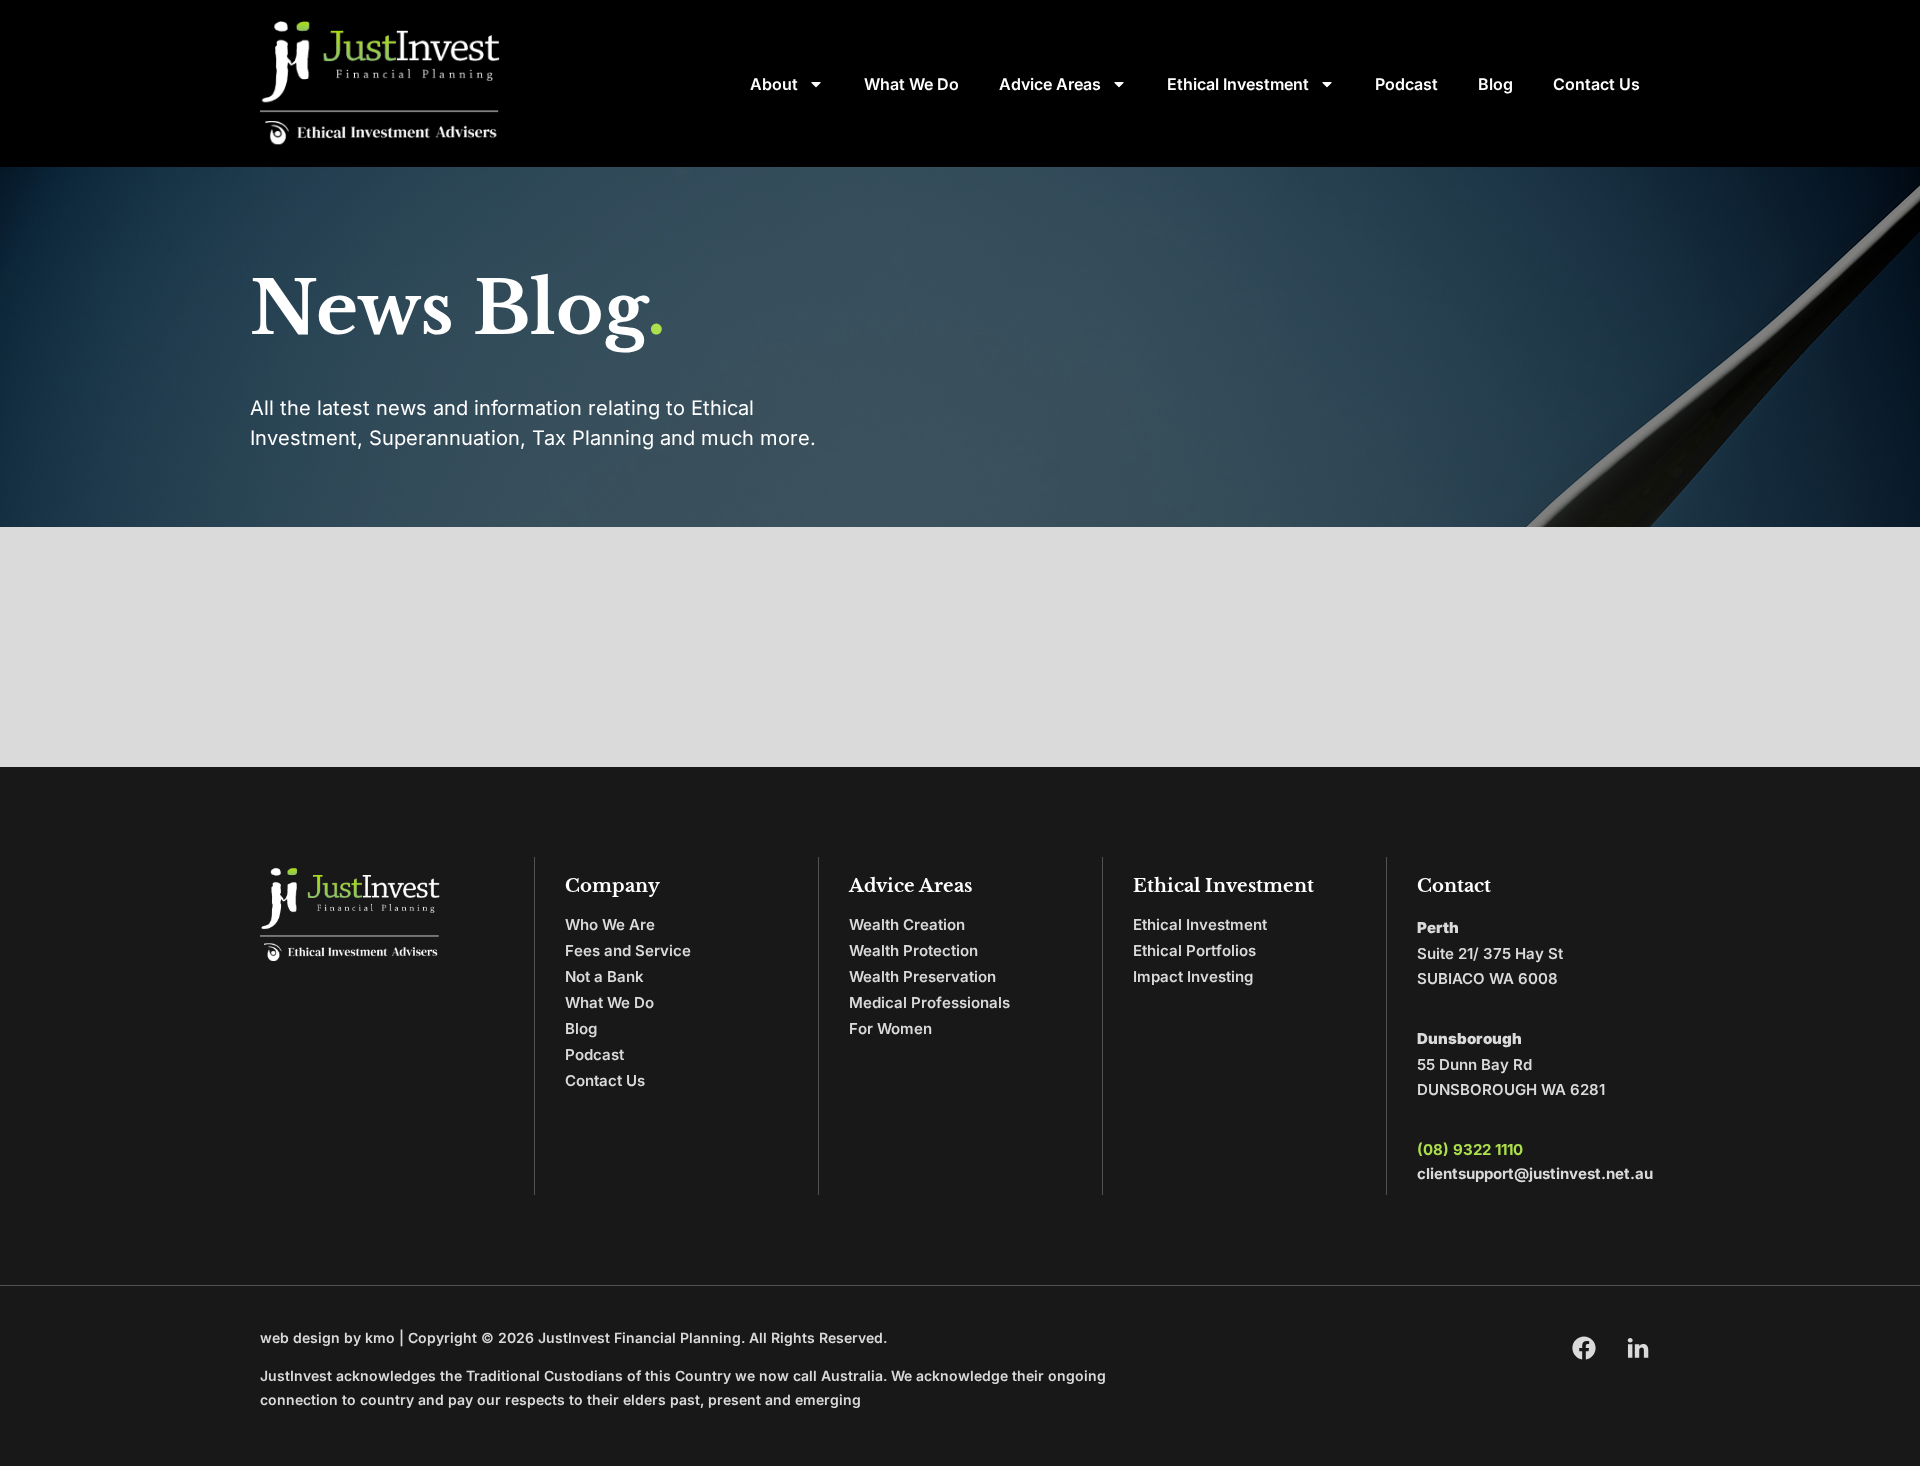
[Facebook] (1584, 1348)
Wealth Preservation (922, 976)
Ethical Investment (1238, 84)
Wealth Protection (913, 950)
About (774, 84)
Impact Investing (1193, 976)
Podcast (1406, 84)
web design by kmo (327, 1337)
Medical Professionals (929, 1002)
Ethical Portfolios (1194, 950)
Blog (1495, 84)
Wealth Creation (907, 924)
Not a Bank (604, 976)
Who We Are (610, 924)
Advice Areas (1050, 84)
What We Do (911, 84)
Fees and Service (628, 950)
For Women (890, 1028)
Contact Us (1596, 84)
